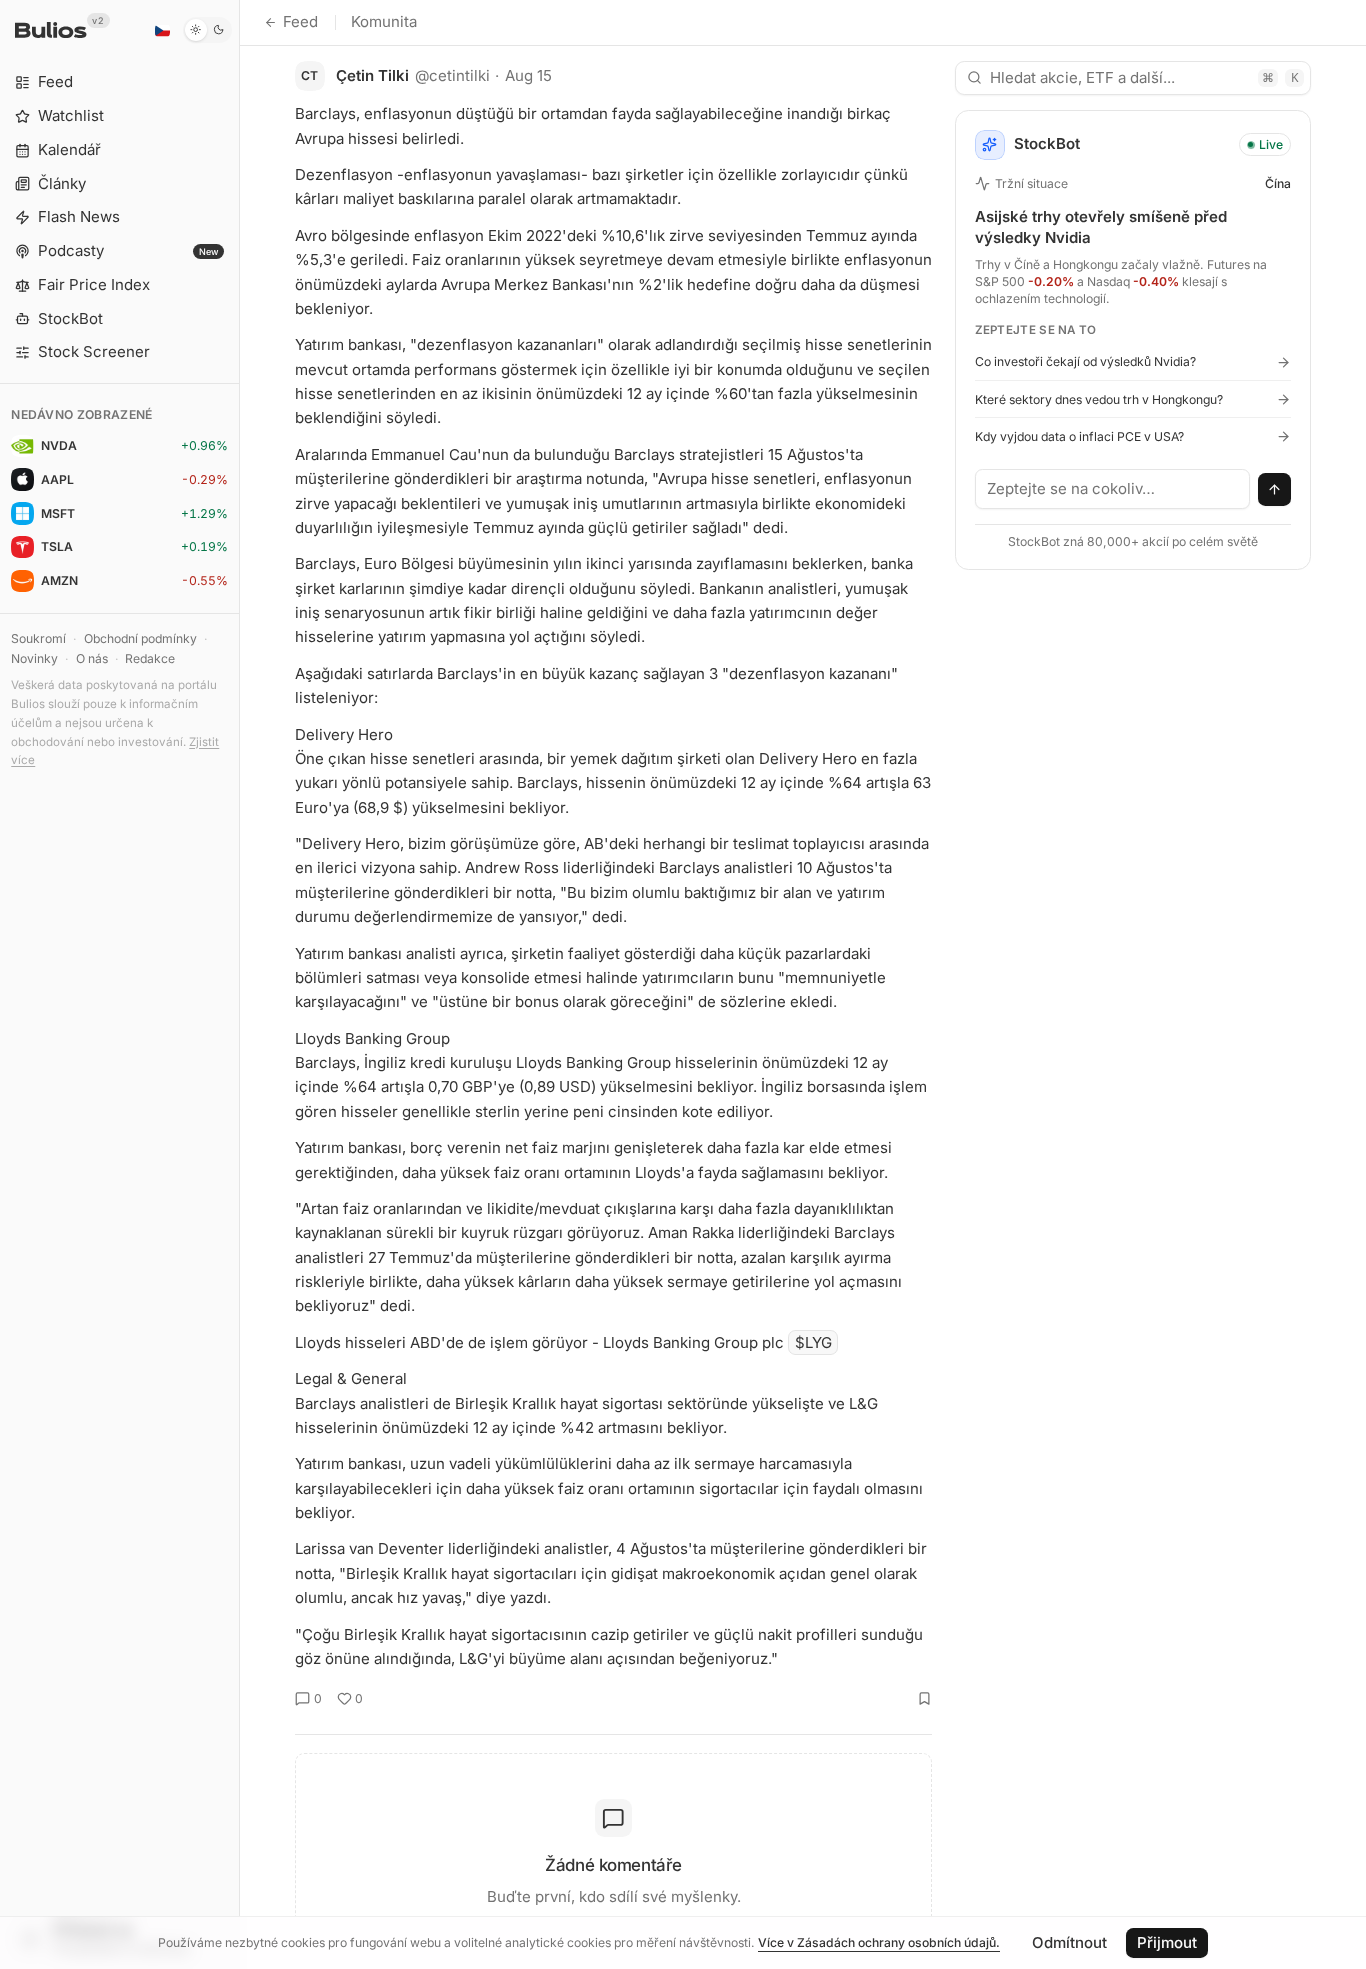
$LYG (813, 1342)
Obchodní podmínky (140, 638)
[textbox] (1113, 489)
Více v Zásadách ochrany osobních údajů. (879, 1942)
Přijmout (1167, 1942)
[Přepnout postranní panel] (239, 984)
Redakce (150, 658)
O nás (92, 658)
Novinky (34, 658)
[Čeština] (162, 30)
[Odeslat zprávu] (1275, 490)
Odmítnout (1069, 1942)
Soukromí (38, 638)
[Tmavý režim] (207, 30)
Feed (300, 21)
